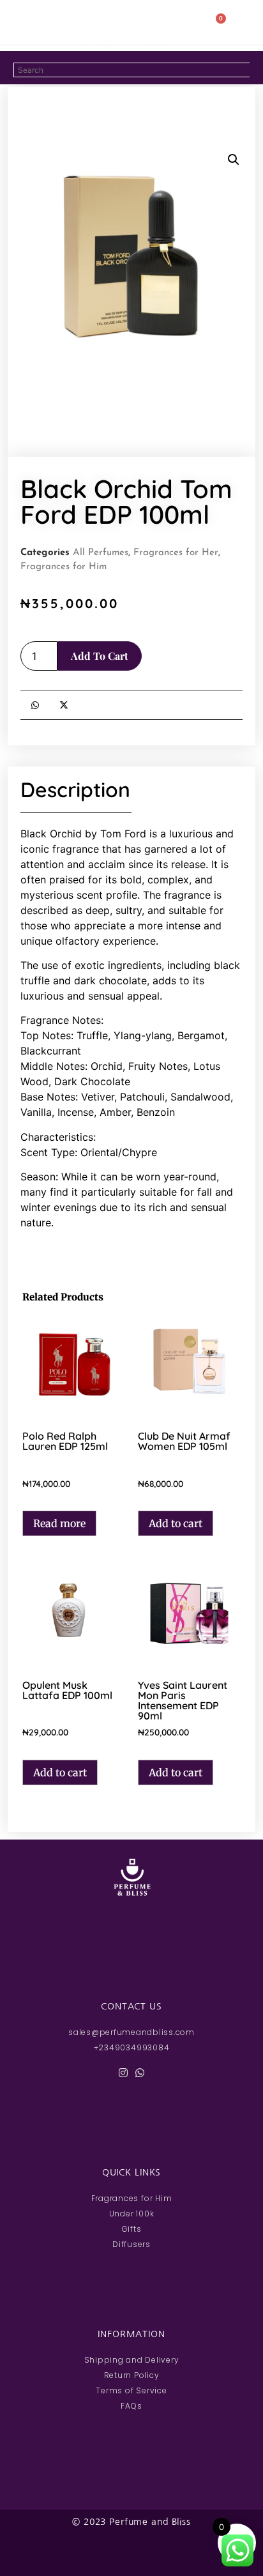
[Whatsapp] (140, 2073)
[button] (36, 22)
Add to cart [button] (176, 1523)
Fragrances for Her (176, 553)
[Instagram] (123, 2073)
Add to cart (100, 656)
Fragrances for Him (64, 567)
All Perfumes (101, 553)
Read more (59, 1523)
